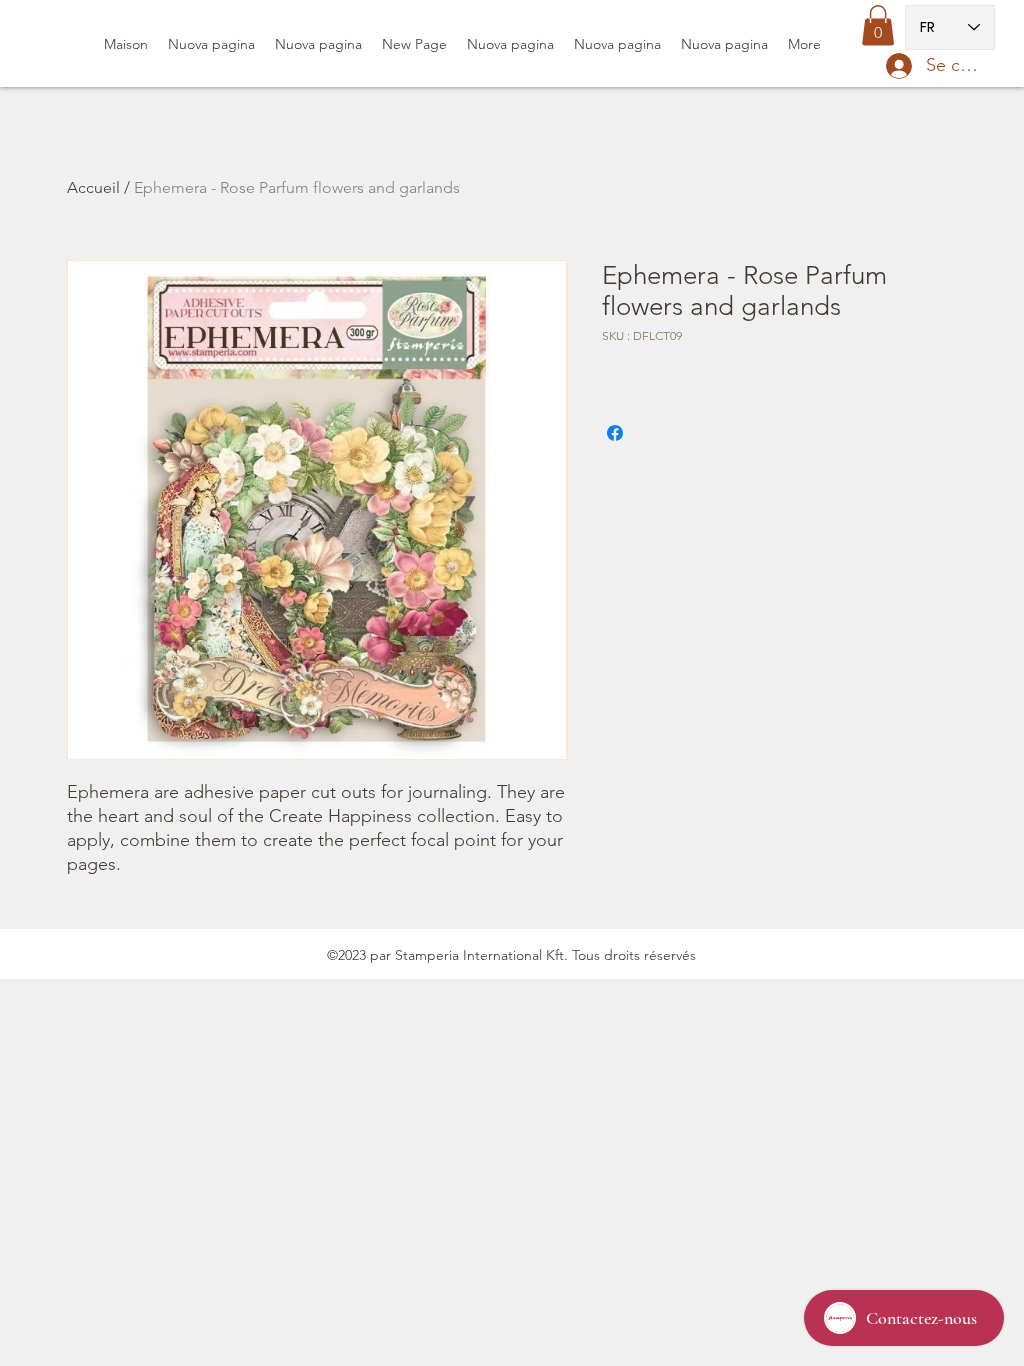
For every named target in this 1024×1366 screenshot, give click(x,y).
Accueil (93, 187)
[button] (878, 25)
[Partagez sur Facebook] (615, 433)
